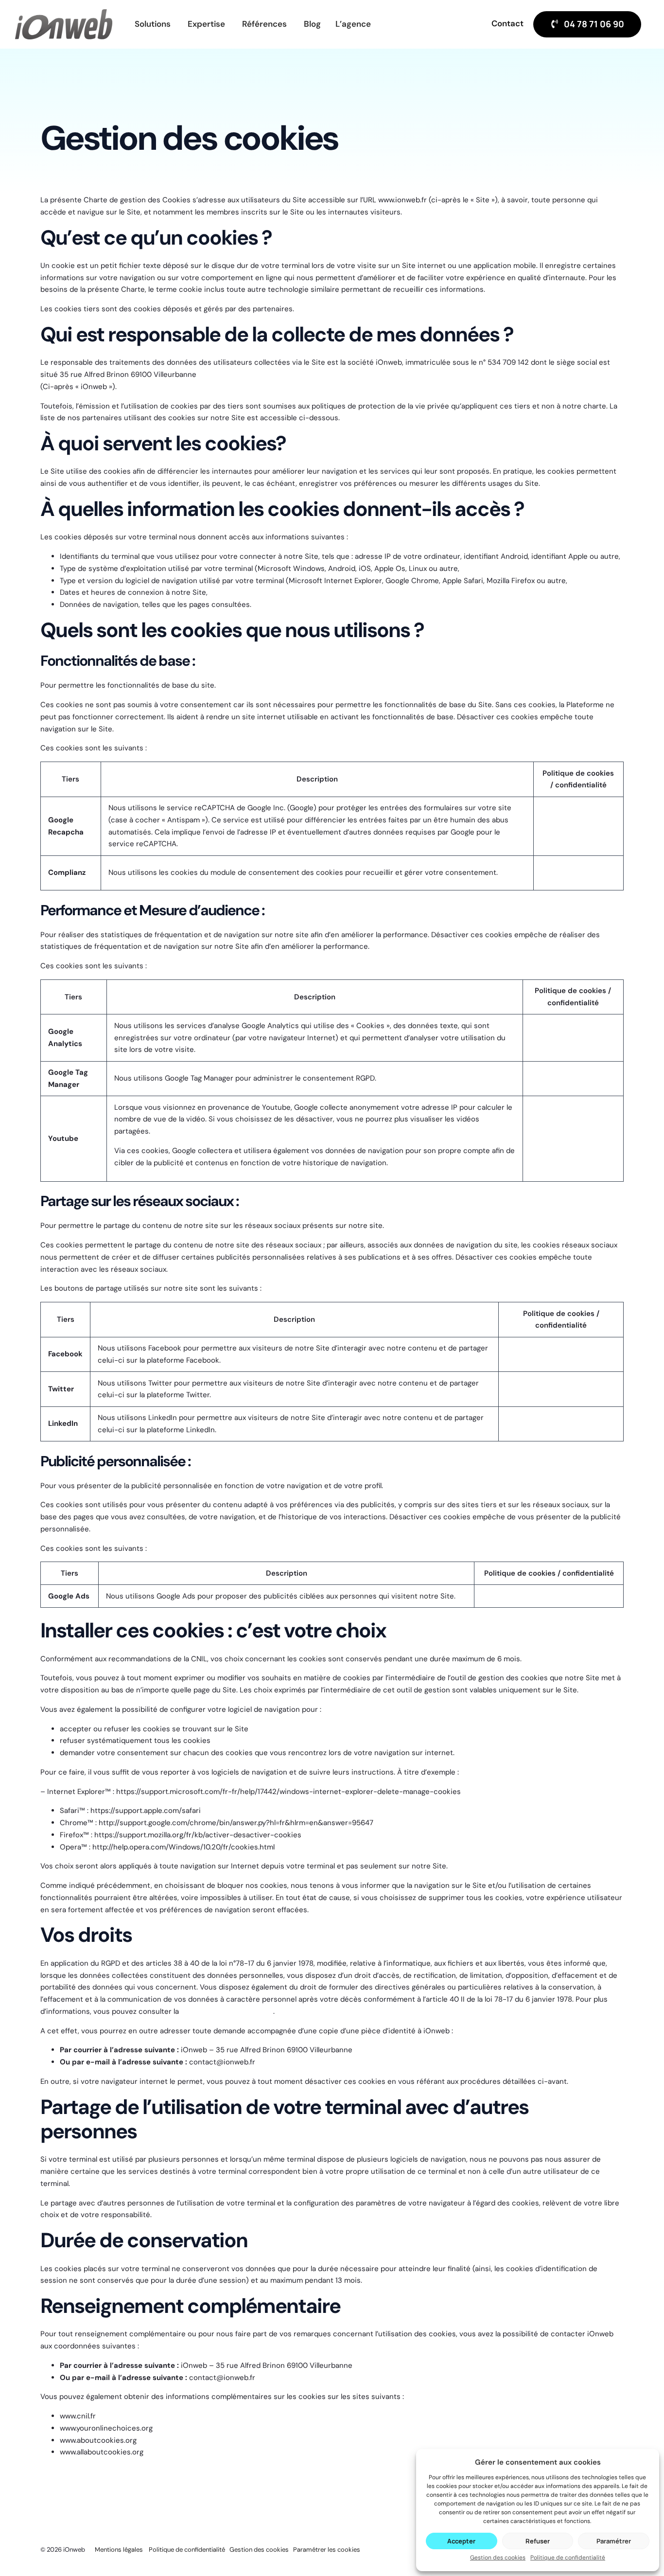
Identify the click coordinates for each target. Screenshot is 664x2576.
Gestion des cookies (498, 2558)
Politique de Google (574, 826)
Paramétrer (614, 2541)
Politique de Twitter (539, 1389)
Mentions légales (119, 2549)
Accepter (461, 2541)
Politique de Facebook (544, 1354)
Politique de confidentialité (568, 2558)
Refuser (538, 2541)
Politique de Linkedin (542, 1423)
